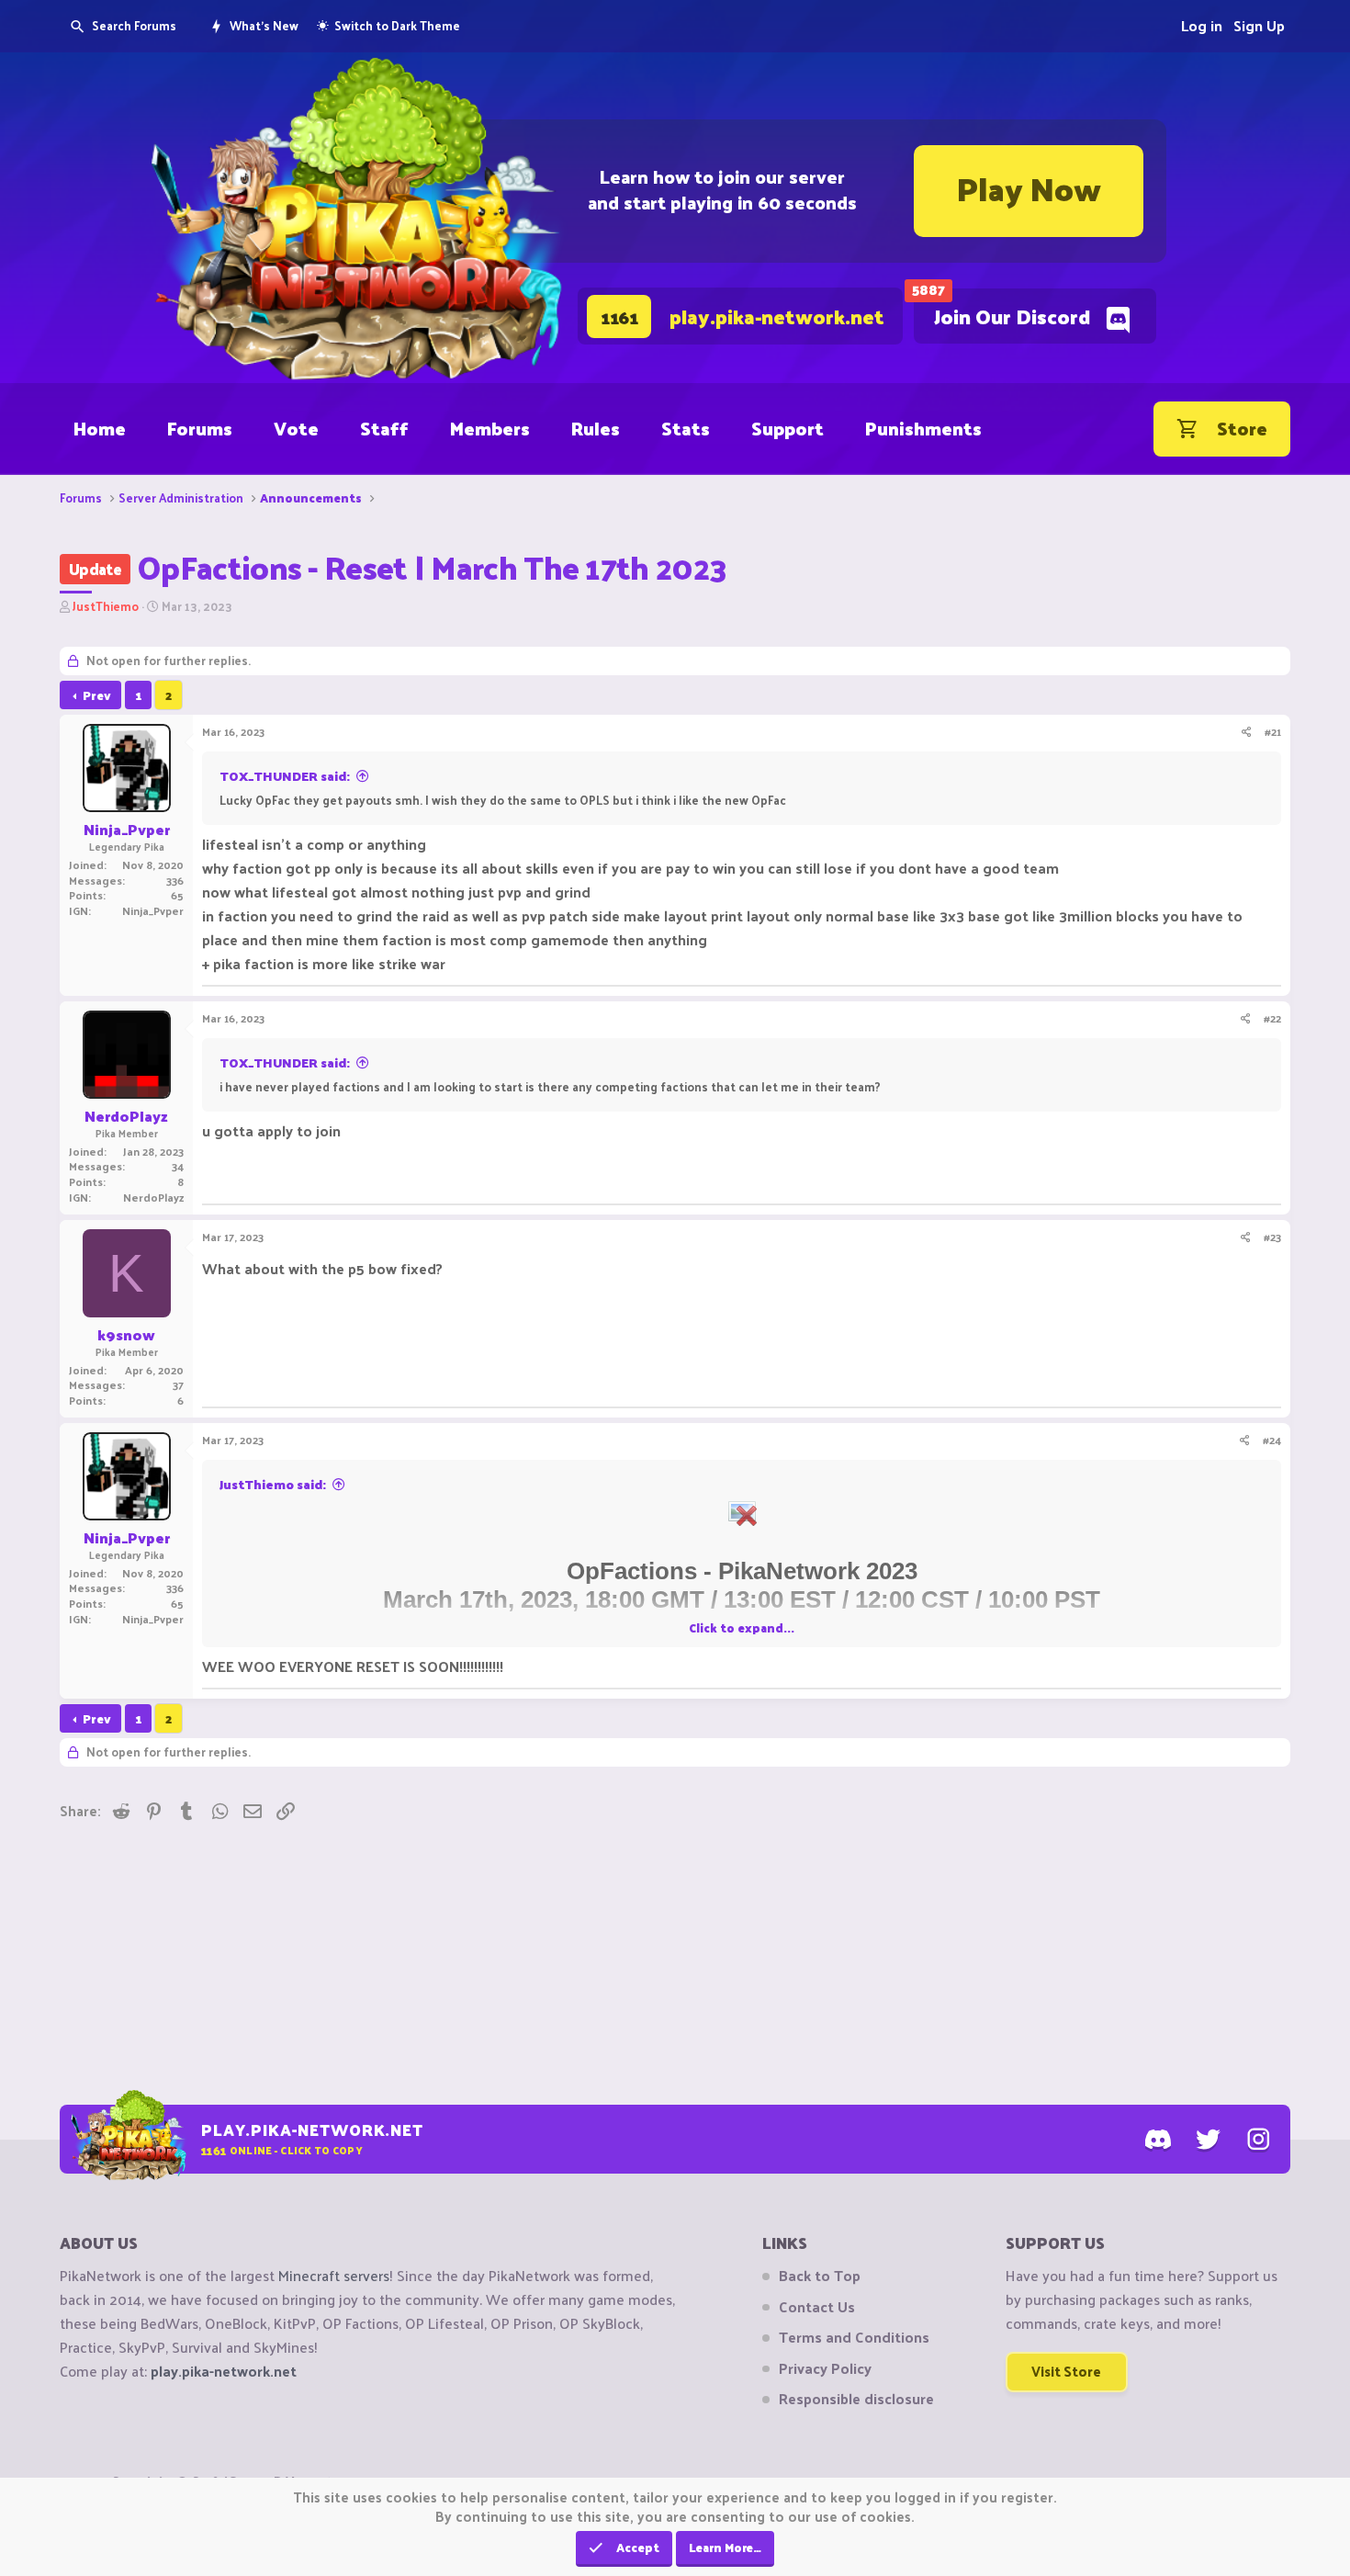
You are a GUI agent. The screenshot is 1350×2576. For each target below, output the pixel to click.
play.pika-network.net (224, 2371)
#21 (1273, 731)
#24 (1272, 1440)
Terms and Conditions (854, 2337)
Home (100, 428)
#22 (1272, 1018)
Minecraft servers (334, 2275)
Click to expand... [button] (742, 1627)
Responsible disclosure (856, 2399)
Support (787, 428)
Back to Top (820, 2276)
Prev (97, 695)
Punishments (923, 428)
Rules (596, 428)
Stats (686, 428)
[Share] (1247, 732)
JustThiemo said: (273, 1484)
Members (490, 428)
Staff (384, 428)
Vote (296, 428)
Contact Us (817, 2307)
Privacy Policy (825, 2368)
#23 (1272, 1237)
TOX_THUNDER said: (285, 776)
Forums (200, 428)
